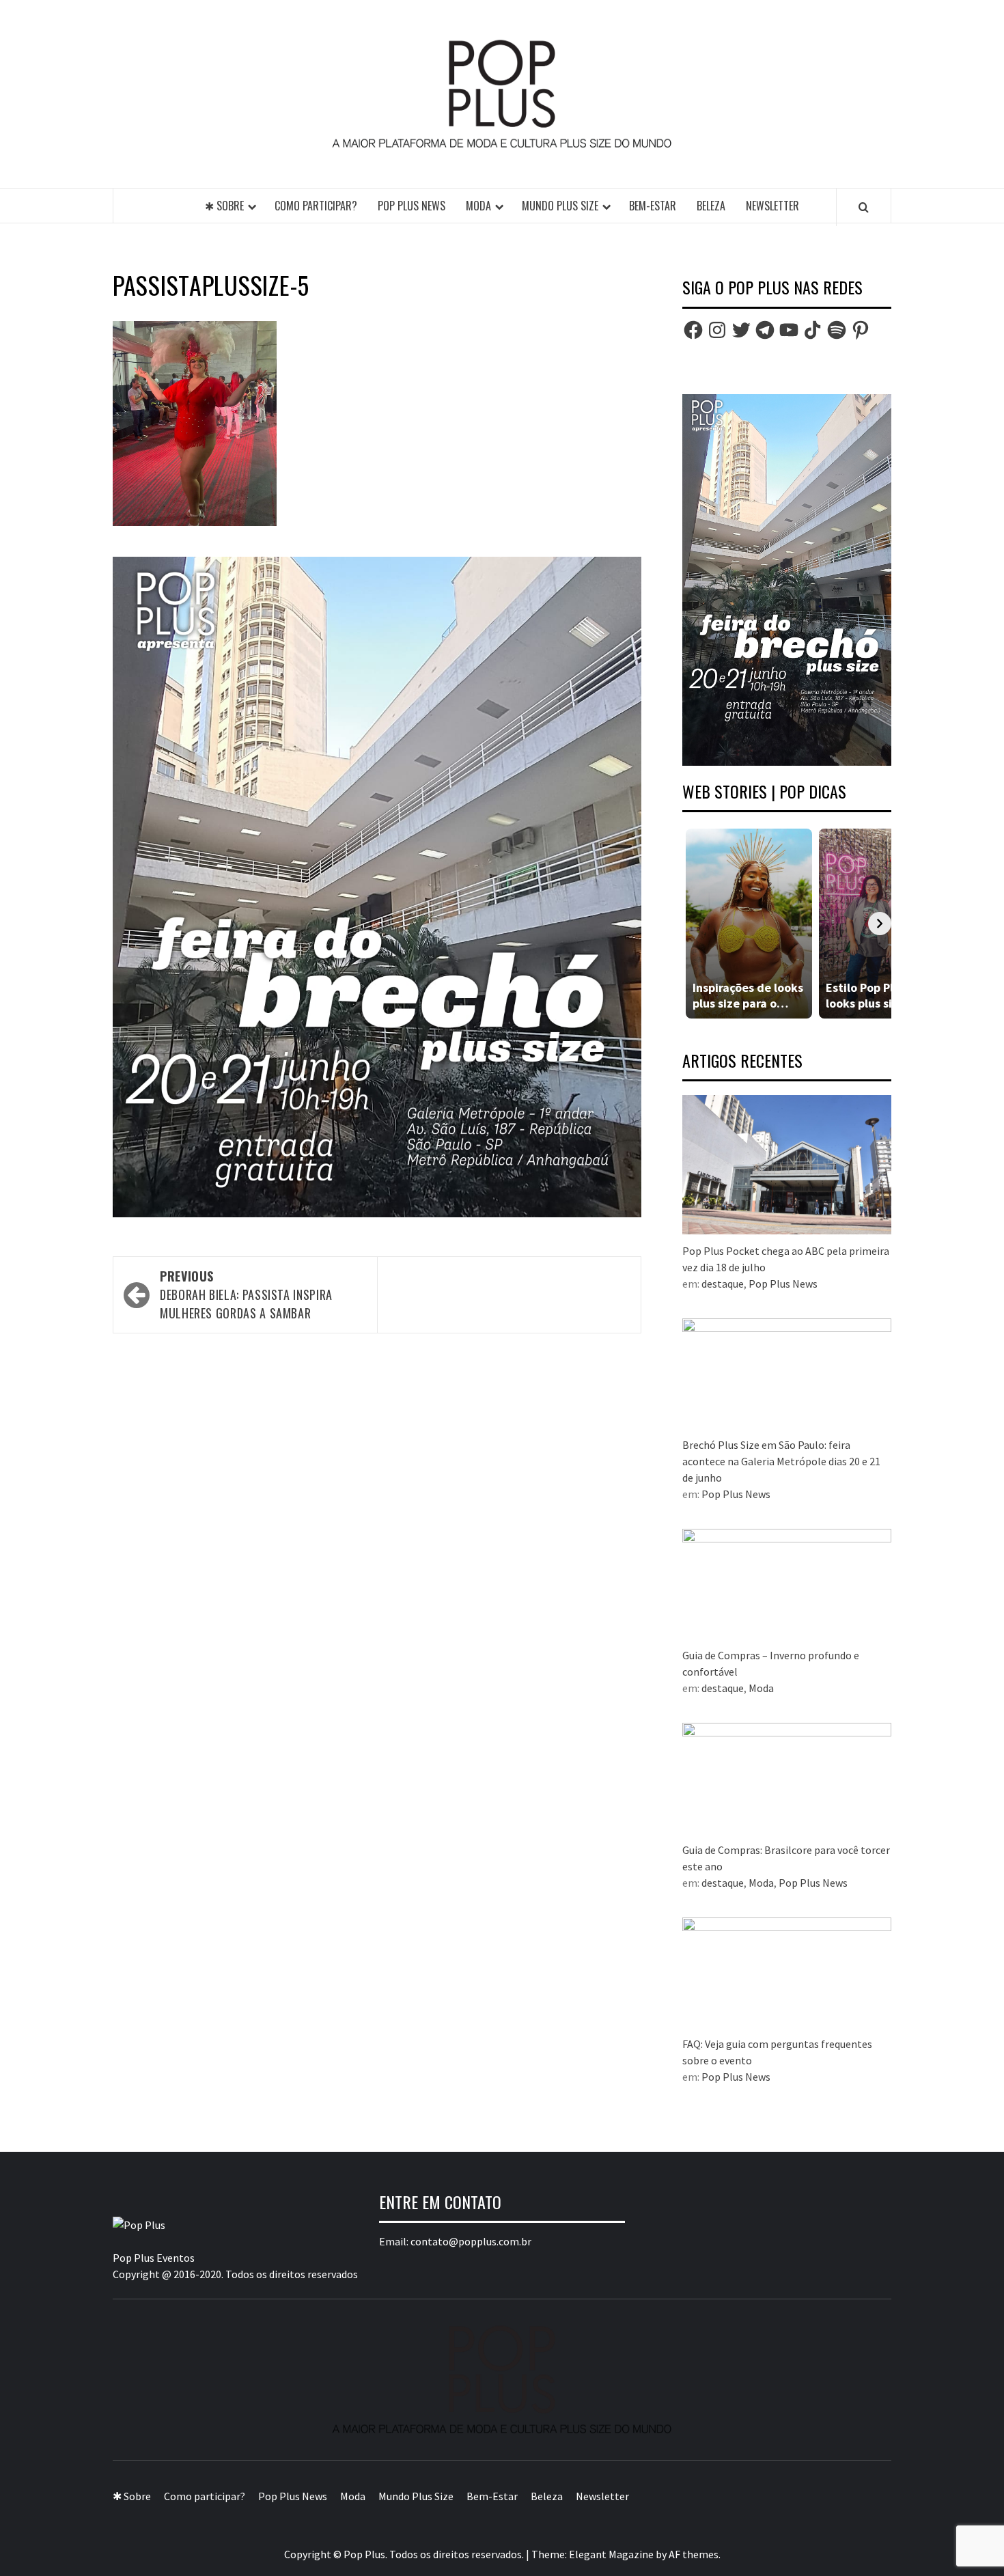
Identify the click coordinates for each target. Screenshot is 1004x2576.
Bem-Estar (653, 206)
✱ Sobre (224, 206)
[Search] (864, 207)
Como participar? (316, 206)
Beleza (711, 206)
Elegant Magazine (611, 2554)
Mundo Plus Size (560, 206)
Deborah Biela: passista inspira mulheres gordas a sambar (246, 1294)
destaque (723, 1284)
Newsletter (772, 206)
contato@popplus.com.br (471, 2241)
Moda (478, 206)
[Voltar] (694, 924)
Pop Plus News (412, 206)
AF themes (694, 2554)
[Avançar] (880, 924)
